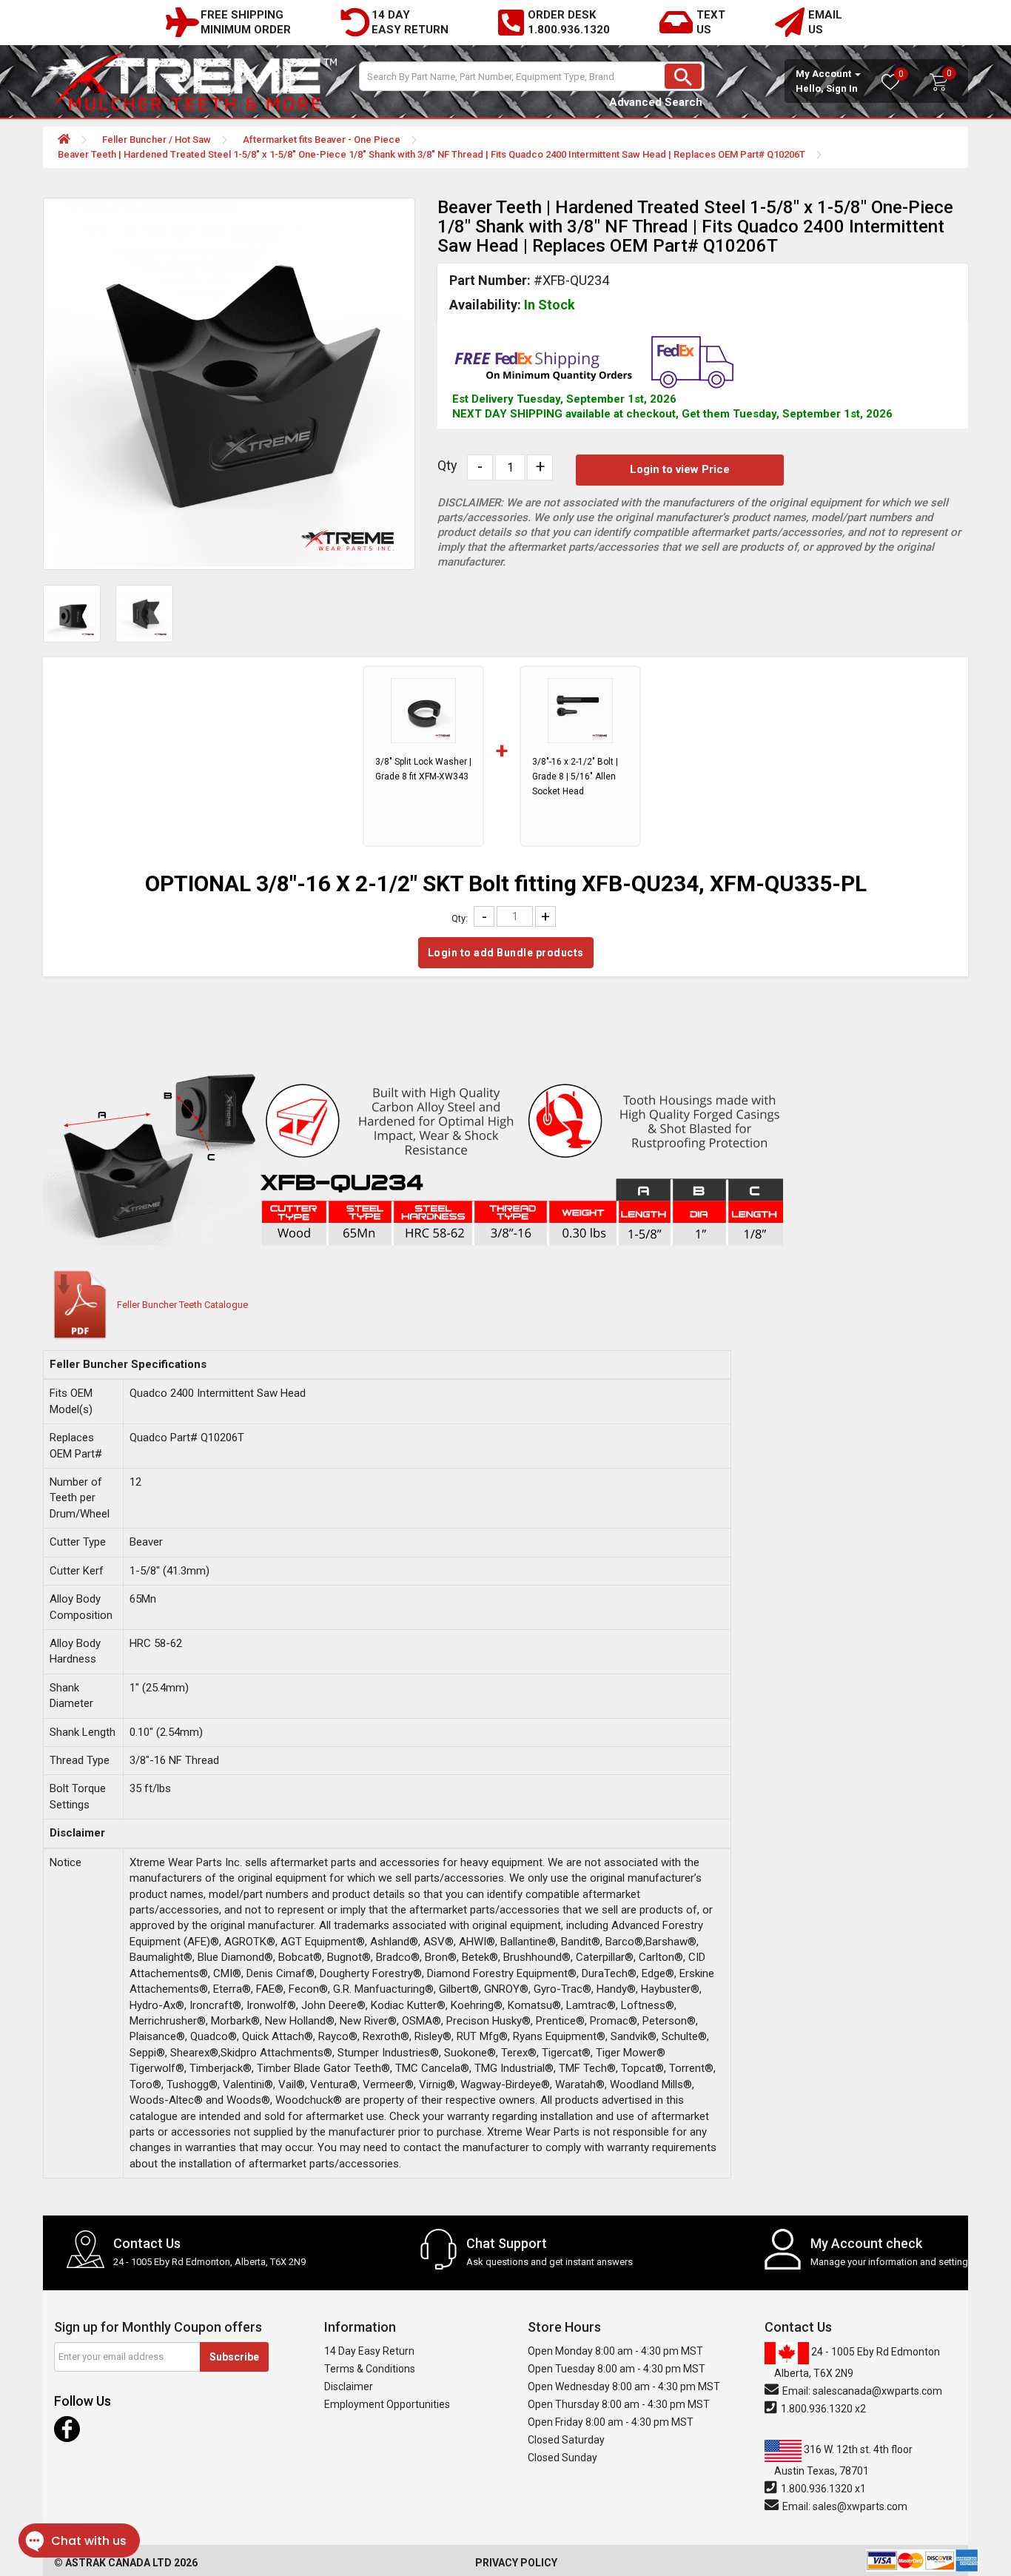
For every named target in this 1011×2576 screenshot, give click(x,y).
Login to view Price (680, 469)
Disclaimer (349, 2387)
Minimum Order (246, 30)
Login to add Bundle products (506, 953)
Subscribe (234, 2357)
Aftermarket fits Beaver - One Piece (322, 140)
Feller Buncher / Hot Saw (157, 140)
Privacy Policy (516, 2563)
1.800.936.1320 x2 (822, 2409)
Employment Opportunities (387, 2404)
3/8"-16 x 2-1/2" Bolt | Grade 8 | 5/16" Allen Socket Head (575, 777)
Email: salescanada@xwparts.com (861, 2391)
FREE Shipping (242, 15)
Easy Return (410, 30)
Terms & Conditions (370, 2369)
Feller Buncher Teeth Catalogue (182, 1305)
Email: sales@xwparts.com (844, 2506)
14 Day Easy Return (369, 2351)
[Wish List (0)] (899, 88)
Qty (447, 466)
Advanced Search (656, 102)
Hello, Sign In (827, 88)
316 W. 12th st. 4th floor (843, 2460)
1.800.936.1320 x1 (822, 2489)
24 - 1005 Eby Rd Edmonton (857, 2362)
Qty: (460, 918)
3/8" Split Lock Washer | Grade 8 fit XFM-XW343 (423, 769)
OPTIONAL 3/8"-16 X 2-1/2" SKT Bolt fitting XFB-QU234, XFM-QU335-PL (506, 883)
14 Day (391, 15)
